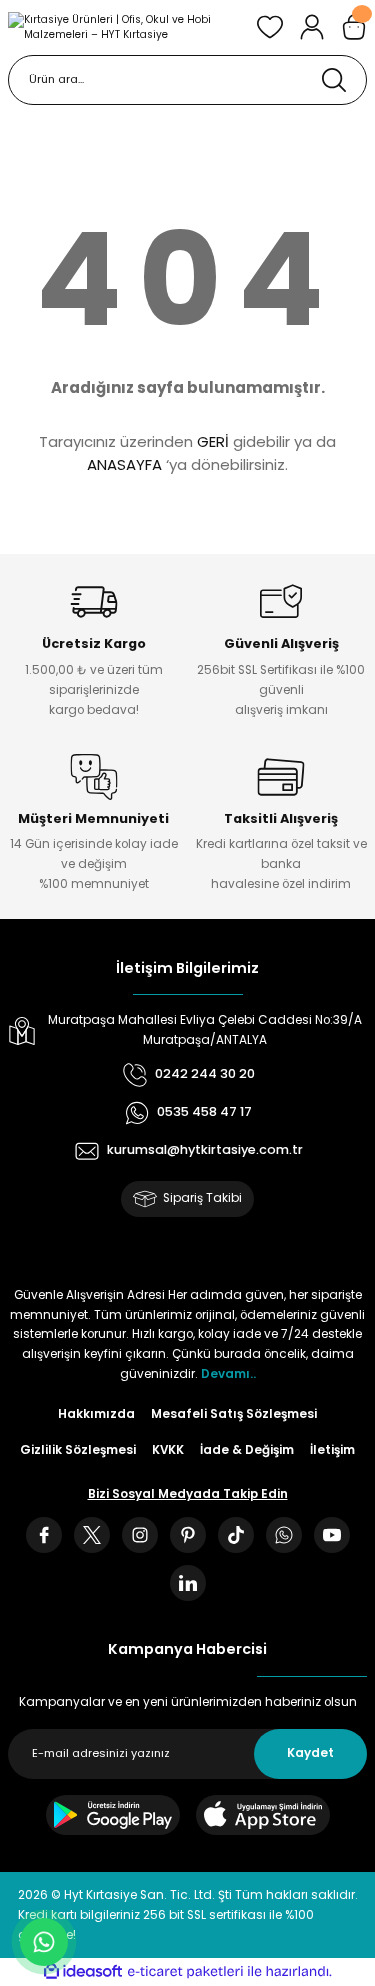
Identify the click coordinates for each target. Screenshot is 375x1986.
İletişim (332, 1450)
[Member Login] (312, 27)
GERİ (213, 441)
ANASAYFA (124, 464)
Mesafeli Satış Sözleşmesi (234, 1414)
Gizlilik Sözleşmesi (78, 1450)
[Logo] (124, 27)
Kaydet (310, 1753)
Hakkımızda (96, 1414)
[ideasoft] (83, 1972)
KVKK (168, 1450)
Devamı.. (228, 1374)
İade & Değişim (247, 1450)
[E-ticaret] (185, 1971)
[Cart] (354, 27)
